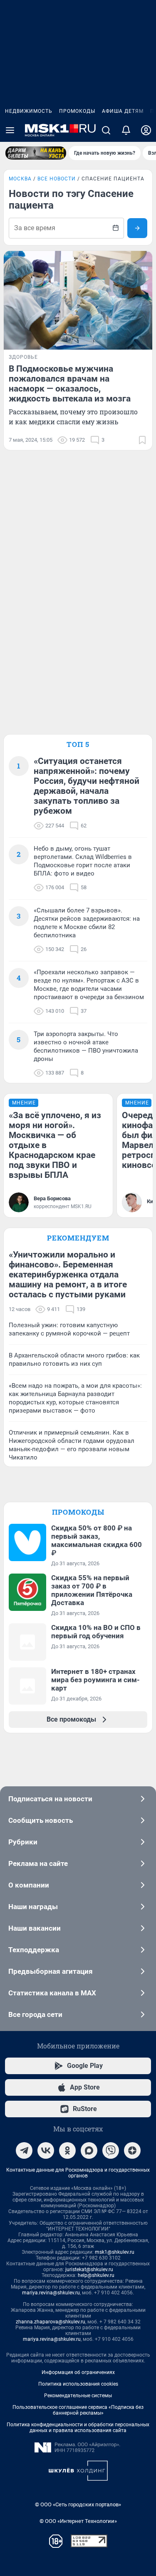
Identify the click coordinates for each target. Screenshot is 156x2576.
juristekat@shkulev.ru (89, 2270)
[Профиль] (146, 130)
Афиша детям (123, 111)
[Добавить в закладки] (142, 440)
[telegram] (24, 2150)
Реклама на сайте (38, 1863)
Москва (20, 179)
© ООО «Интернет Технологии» (78, 2521)
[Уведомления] (126, 130)
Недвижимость (29, 111)
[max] (89, 2150)
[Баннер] (36, 153)
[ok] (67, 2150)
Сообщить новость (41, 1820)
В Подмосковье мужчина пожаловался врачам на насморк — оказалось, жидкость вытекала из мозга (70, 384)
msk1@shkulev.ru (115, 2252)
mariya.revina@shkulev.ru (51, 2293)
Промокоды (77, 111)
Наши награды (33, 1907)
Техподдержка (34, 1950)
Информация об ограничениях (78, 2372)
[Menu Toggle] (10, 130)
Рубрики (23, 1842)
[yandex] (132, 2150)
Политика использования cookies (78, 2384)
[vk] (46, 2150)
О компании (29, 1885)
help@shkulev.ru (96, 2275)
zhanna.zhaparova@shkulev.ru (51, 2322)
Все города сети (35, 2014)
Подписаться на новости (50, 1799)
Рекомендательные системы (78, 2396)
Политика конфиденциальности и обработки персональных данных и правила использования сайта (78, 2428)
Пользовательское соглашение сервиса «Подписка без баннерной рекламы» (78, 2410)
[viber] (111, 2150)
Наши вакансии (35, 1928)
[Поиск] (106, 130)
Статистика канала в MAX (52, 1993)
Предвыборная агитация (51, 1971)
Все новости (57, 179)
